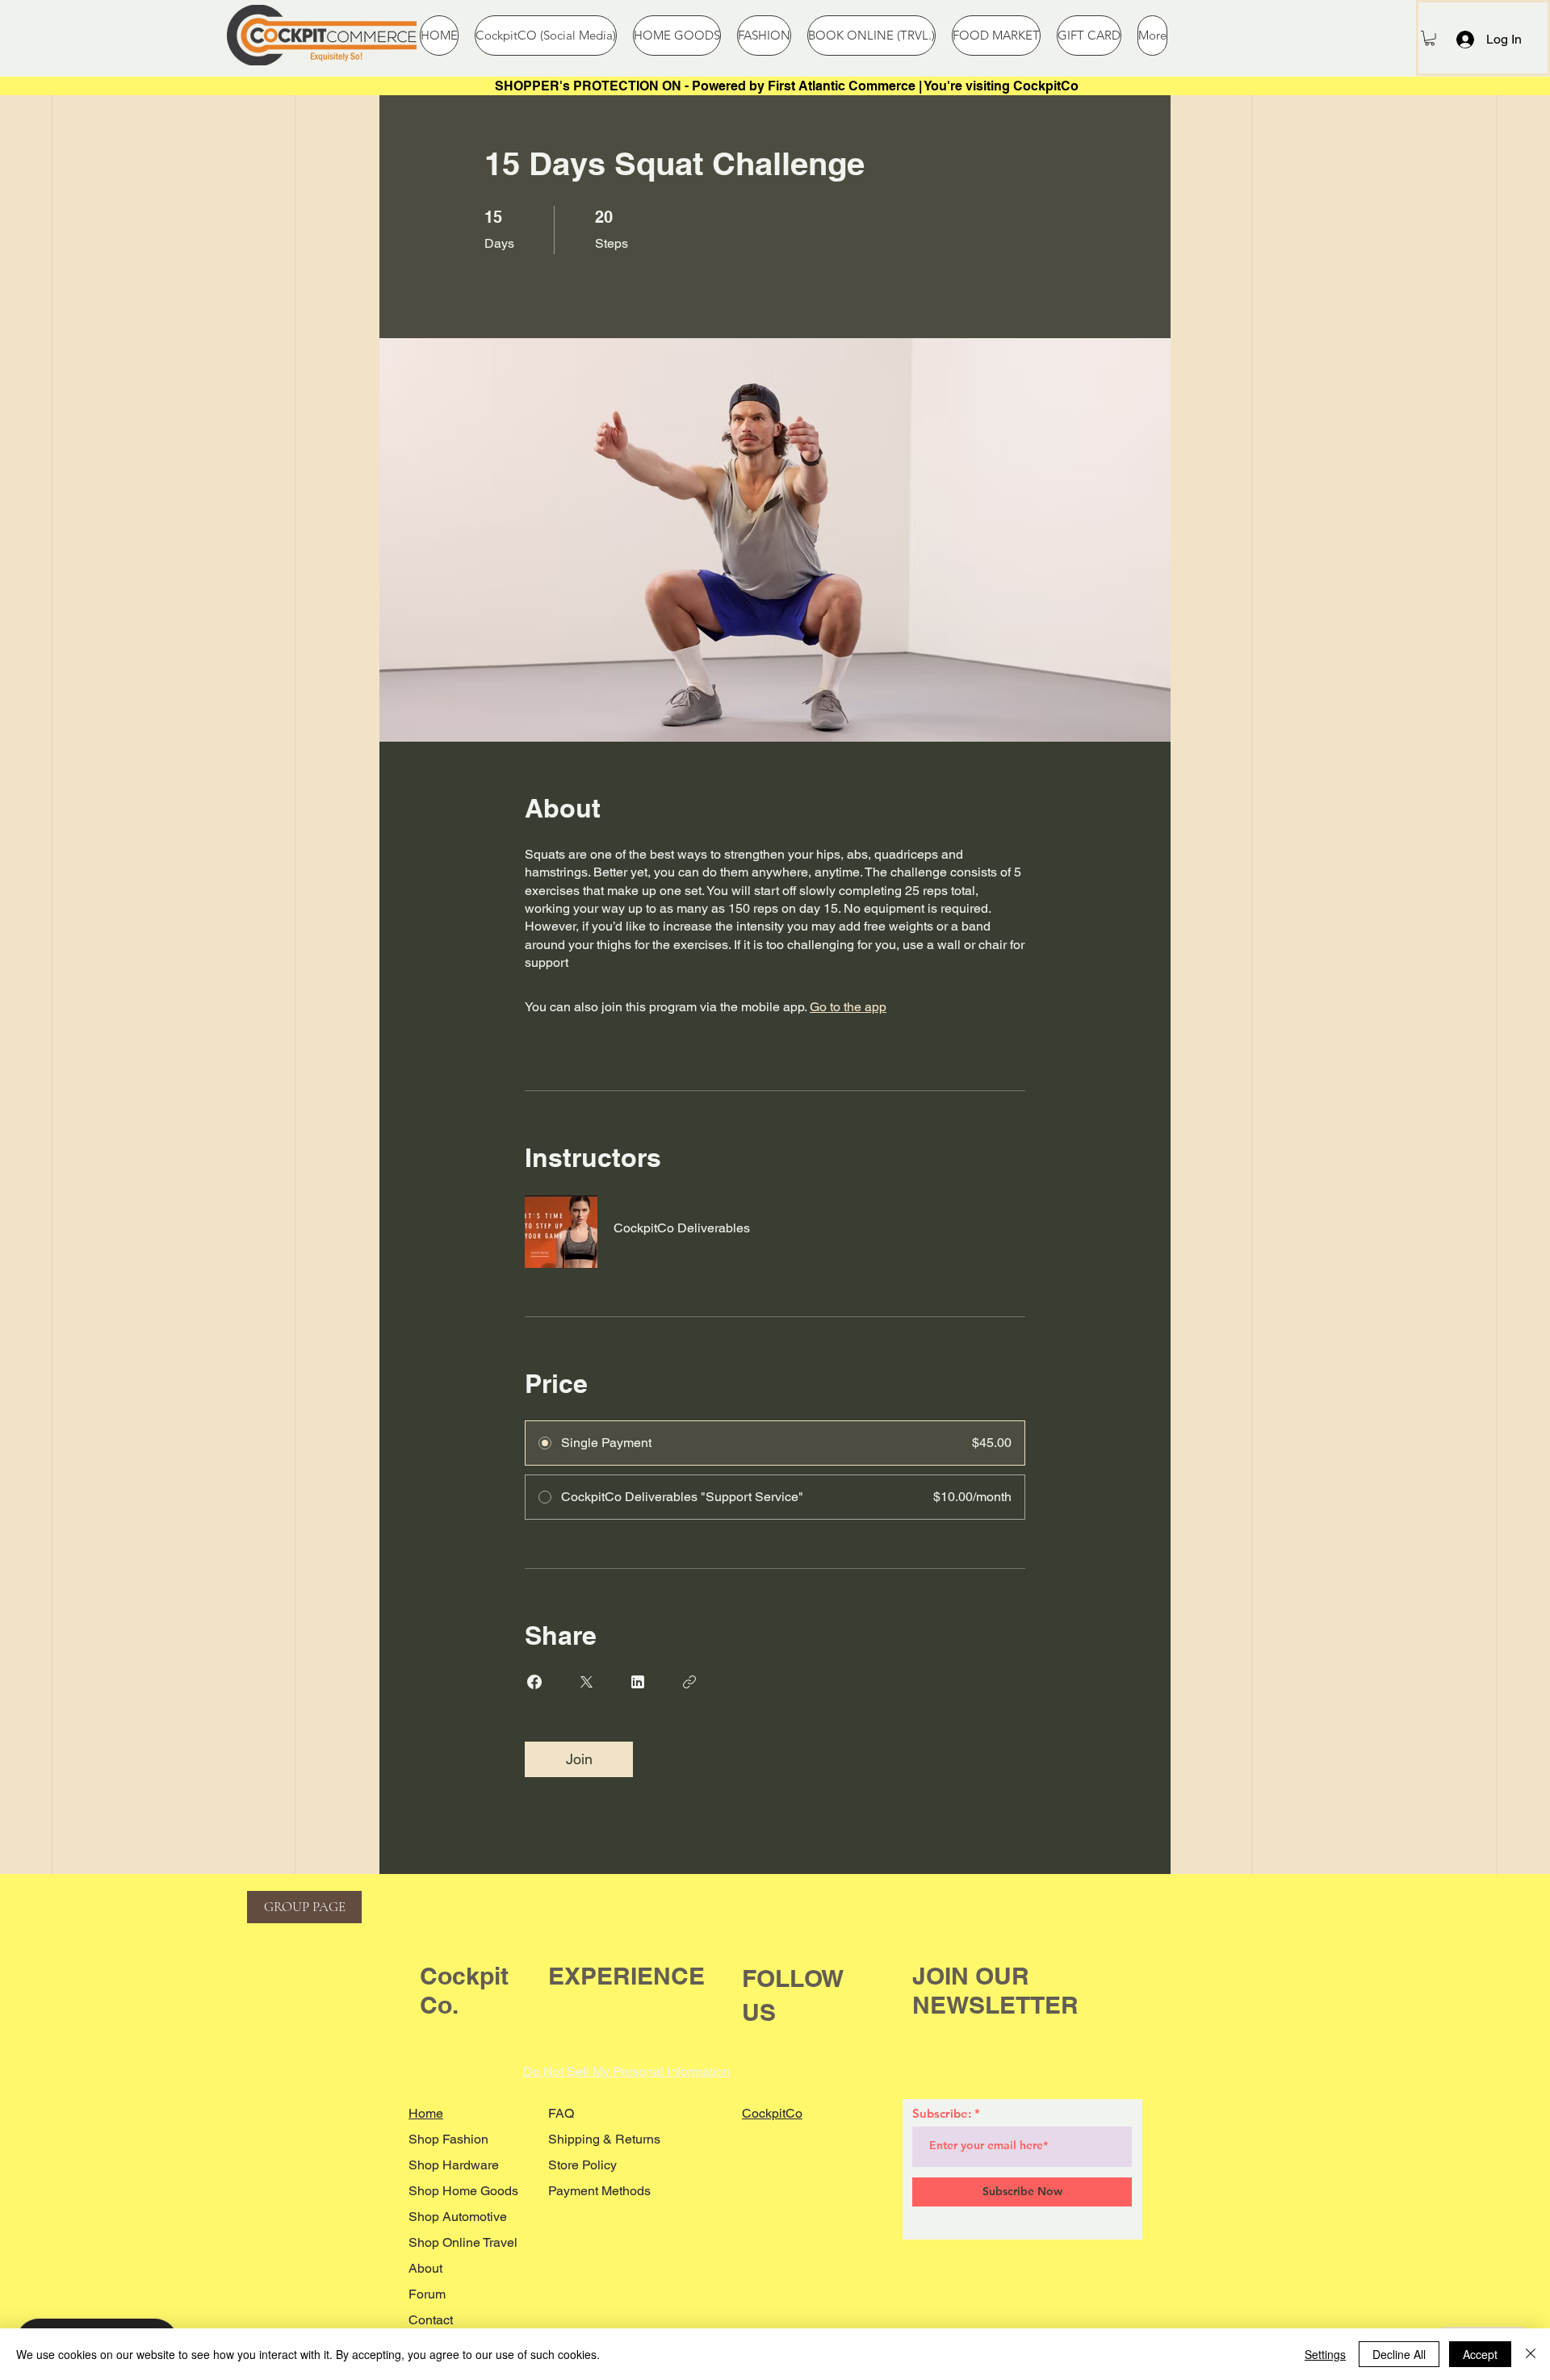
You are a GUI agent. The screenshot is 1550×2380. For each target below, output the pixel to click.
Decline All (1399, 2354)
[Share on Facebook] (534, 1682)
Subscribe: (942, 2113)
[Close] (1531, 2354)
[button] (1430, 38)
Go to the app (848, 1007)
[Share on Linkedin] (638, 1682)
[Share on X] (586, 1682)
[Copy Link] (689, 1682)
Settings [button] (1325, 2354)
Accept (1480, 2354)
